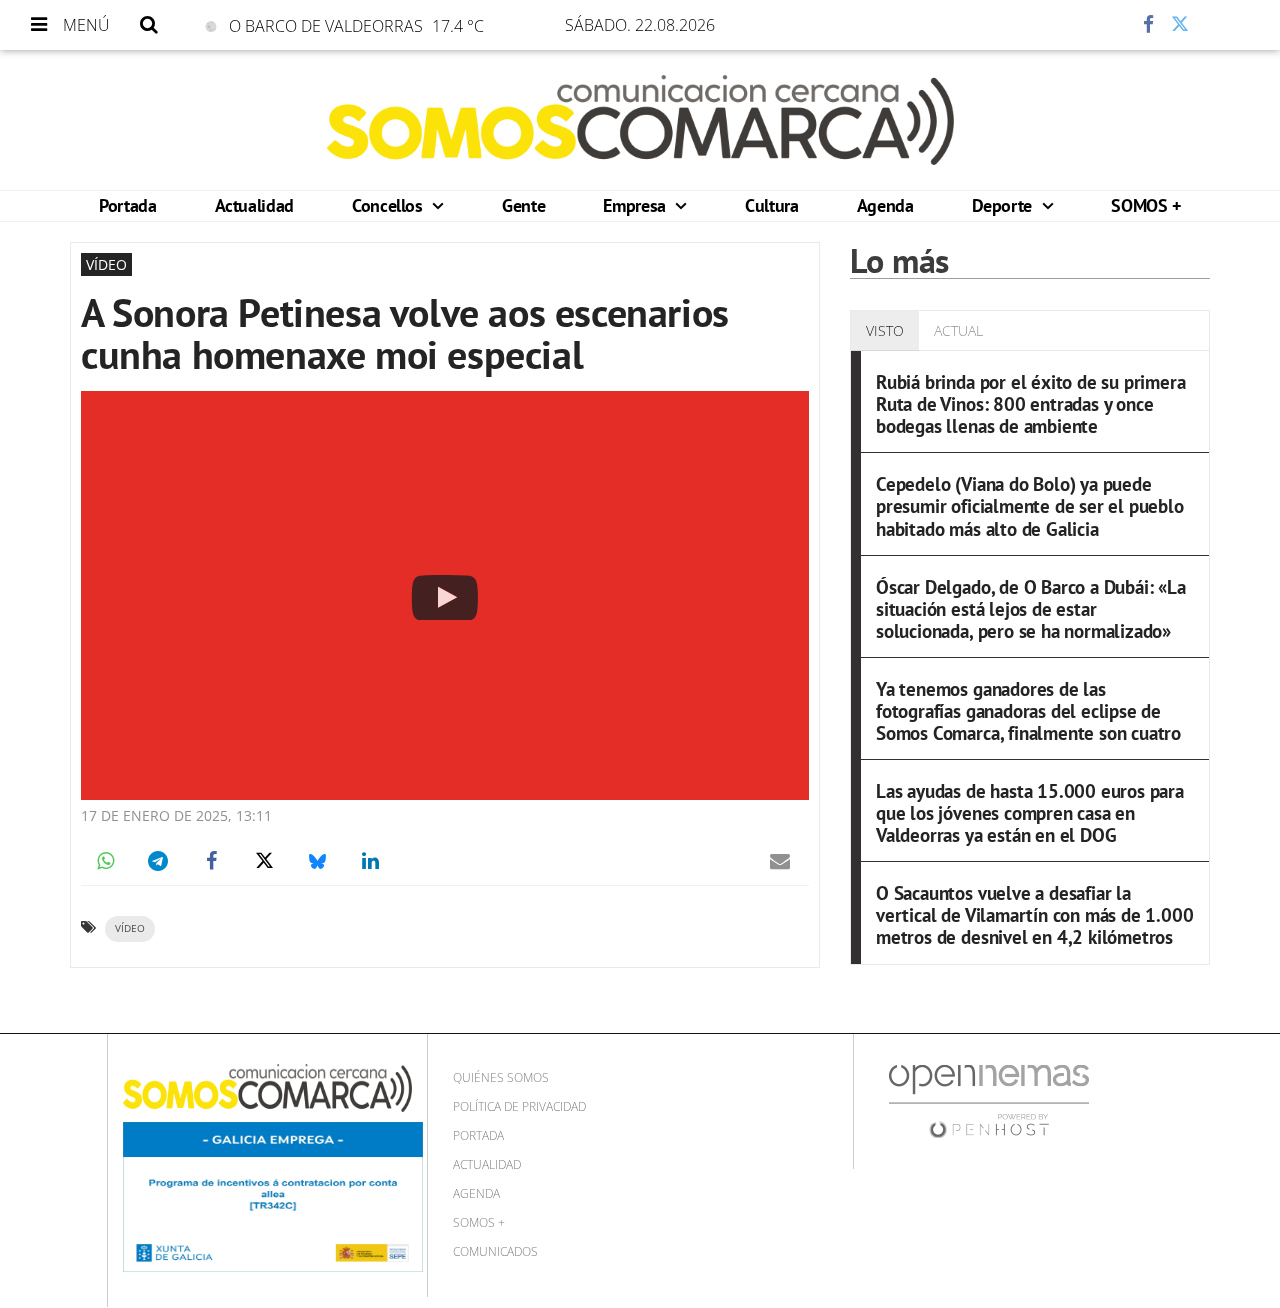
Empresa (636, 205)
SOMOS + (1145, 205)
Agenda (885, 205)
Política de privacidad (519, 1106)
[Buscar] (149, 25)
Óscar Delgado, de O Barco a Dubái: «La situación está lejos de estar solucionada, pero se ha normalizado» (1031, 608)
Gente (523, 205)
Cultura (771, 205)
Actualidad (254, 205)
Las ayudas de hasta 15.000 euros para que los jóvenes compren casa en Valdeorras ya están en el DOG (1030, 812)
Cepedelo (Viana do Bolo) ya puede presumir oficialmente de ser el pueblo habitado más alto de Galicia (1030, 505)
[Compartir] (1089, 25)
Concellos (389, 205)
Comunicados (495, 1251)
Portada (127, 205)
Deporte (1004, 205)
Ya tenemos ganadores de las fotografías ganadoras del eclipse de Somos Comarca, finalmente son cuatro (1028, 710)
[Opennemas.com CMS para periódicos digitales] (989, 1099)
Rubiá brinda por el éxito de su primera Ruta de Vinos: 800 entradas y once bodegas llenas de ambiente (1031, 403)
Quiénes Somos (501, 1077)
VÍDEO (130, 928)
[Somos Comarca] (640, 120)
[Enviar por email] (780, 861)
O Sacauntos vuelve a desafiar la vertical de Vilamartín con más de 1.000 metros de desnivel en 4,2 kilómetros (1035, 914)
